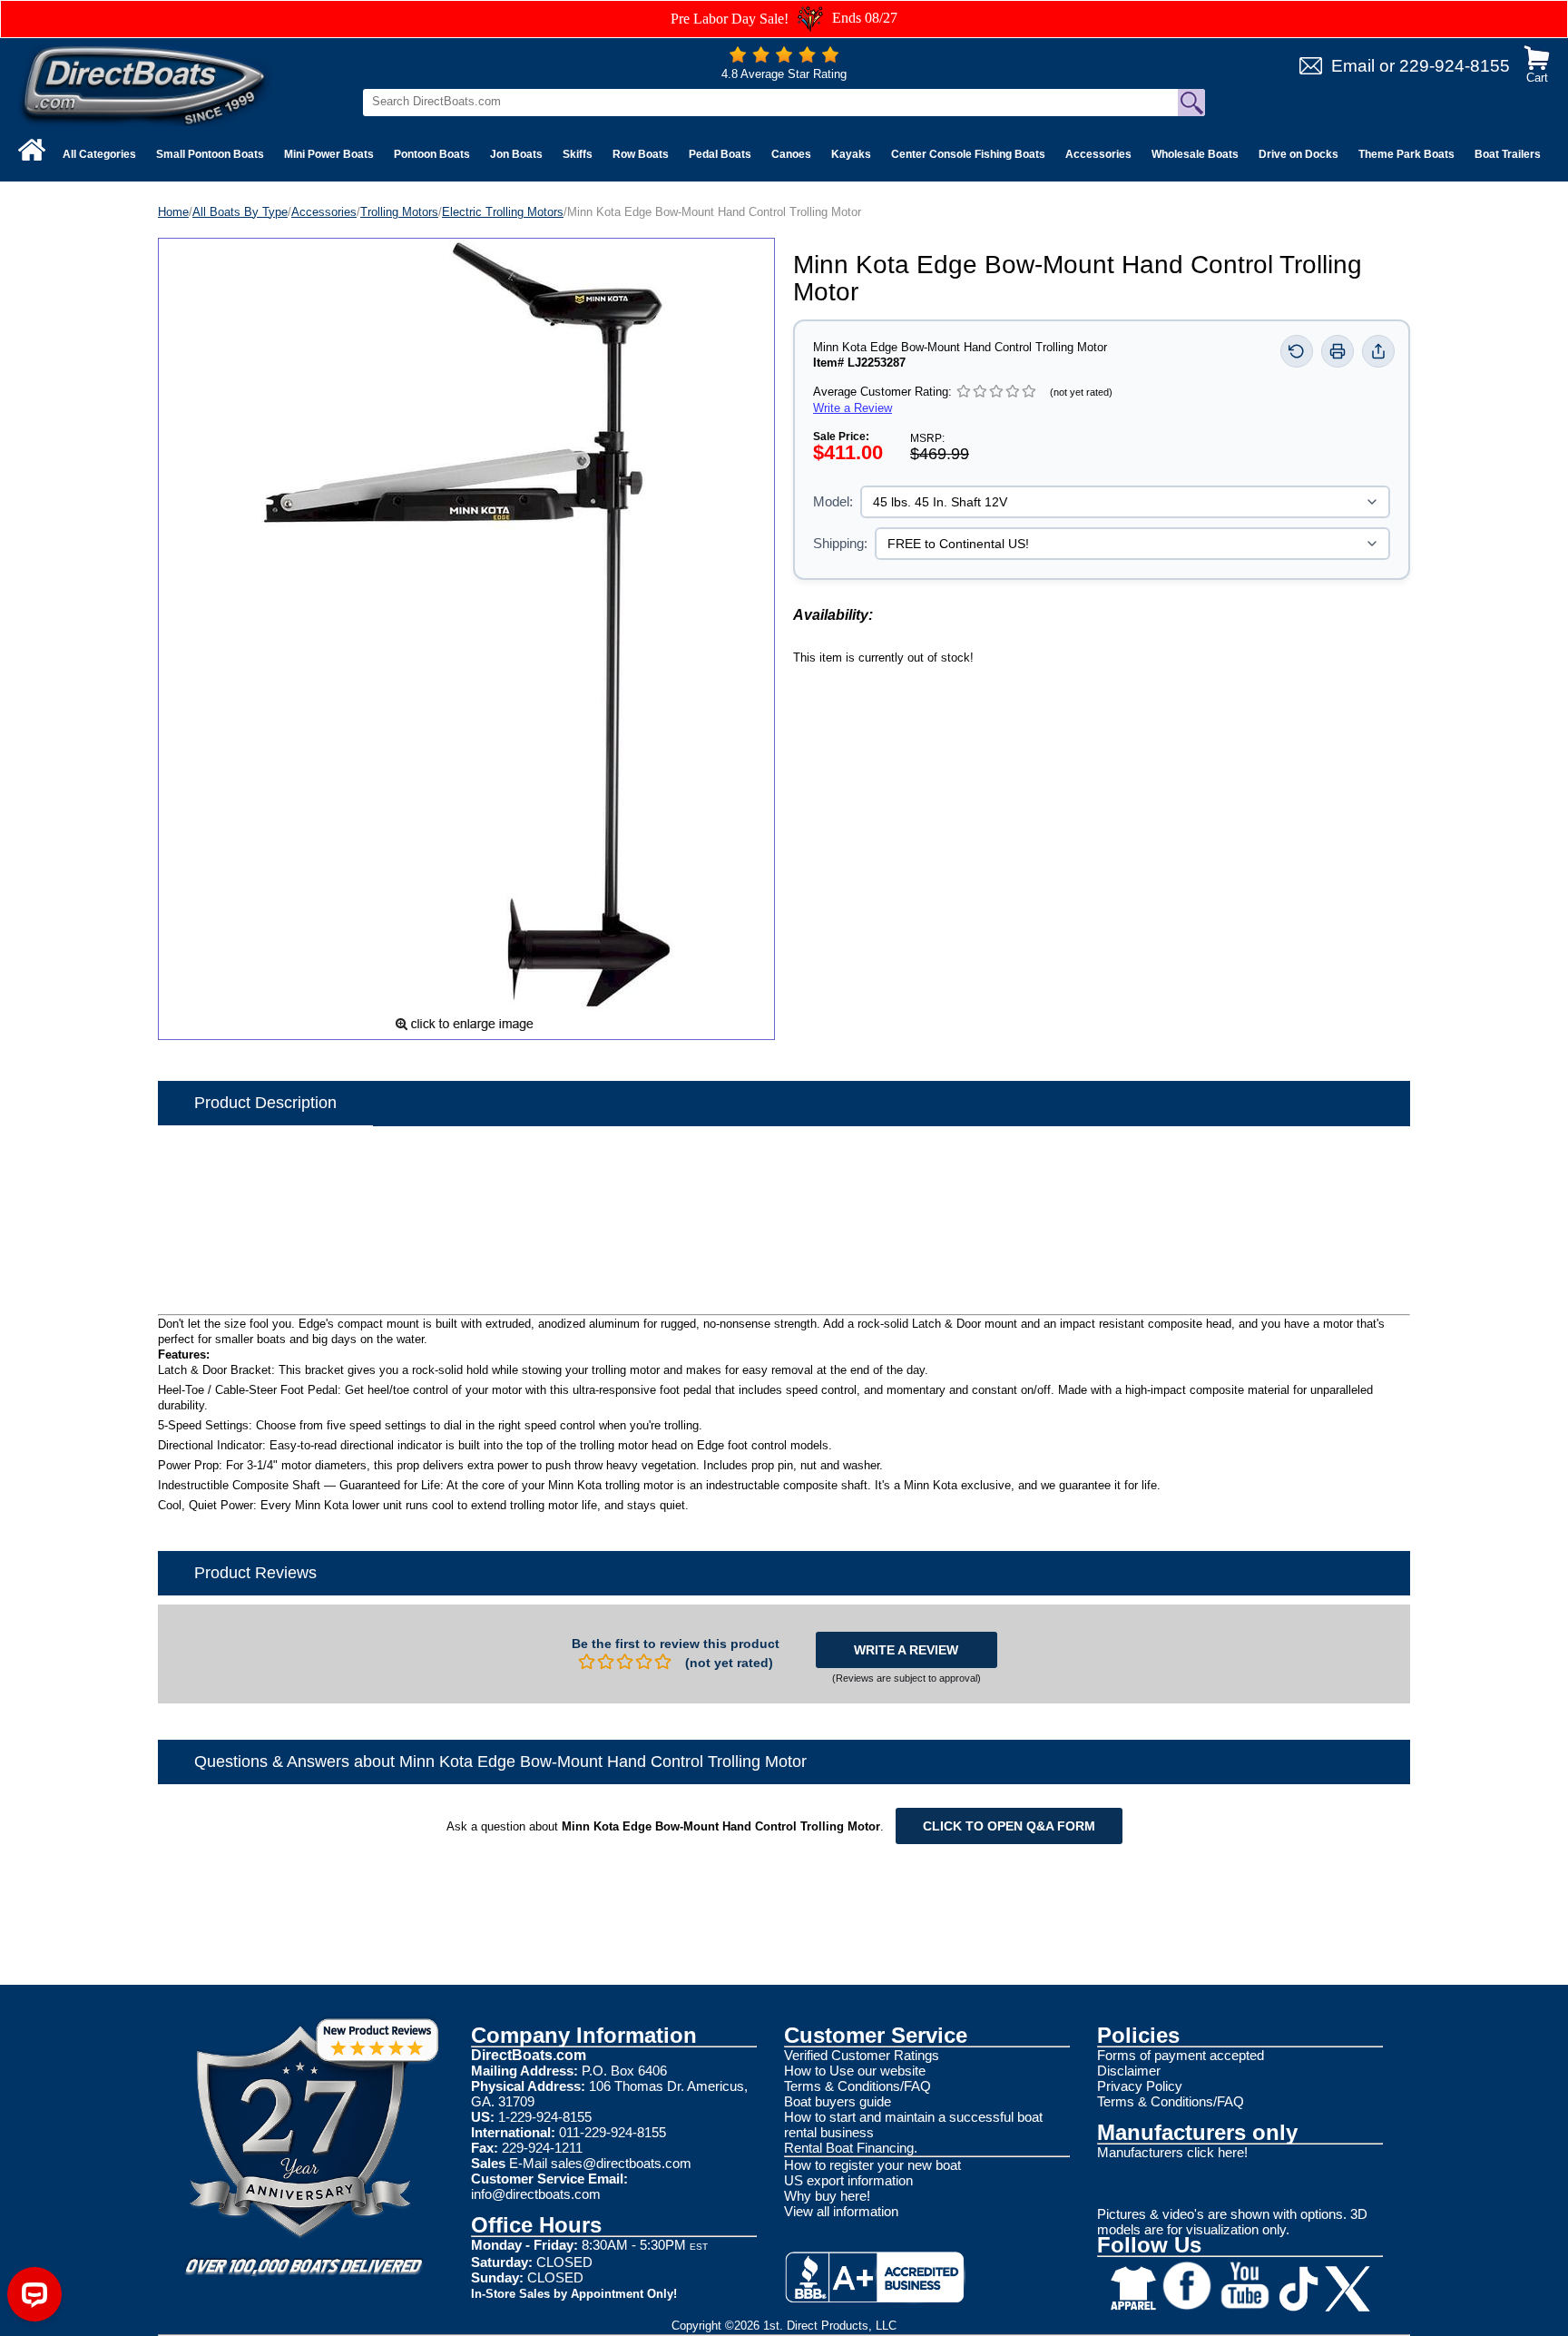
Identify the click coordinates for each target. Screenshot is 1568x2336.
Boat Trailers (1508, 154)
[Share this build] (1378, 351)
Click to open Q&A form (1009, 1826)
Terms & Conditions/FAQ (857, 2086)
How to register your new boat (872, 2165)
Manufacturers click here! (1172, 2152)
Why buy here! (827, 2196)
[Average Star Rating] (784, 59)
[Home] (32, 150)
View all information (841, 2211)
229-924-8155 (1455, 66)
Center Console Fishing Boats (968, 154)
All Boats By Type (240, 212)
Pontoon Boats (432, 154)
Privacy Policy (1140, 2086)
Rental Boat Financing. (851, 2148)
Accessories (1098, 154)
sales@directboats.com (621, 2163)
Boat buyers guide (838, 2101)
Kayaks (851, 154)
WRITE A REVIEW (906, 1650)
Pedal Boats (720, 154)
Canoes (791, 154)
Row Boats (641, 154)
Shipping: (840, 543)
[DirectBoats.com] (145, 85)
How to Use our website (855, 2071)
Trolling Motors (399, 212)
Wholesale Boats (1195, 154)
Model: (833, 501)
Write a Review (853, 408)
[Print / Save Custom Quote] (1338, 351)
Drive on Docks (1298, 154)
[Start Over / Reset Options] (1297, 351)
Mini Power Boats (329, 154)
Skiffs (578, 154)
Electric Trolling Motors (503, 212)
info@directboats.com (536, 2194)
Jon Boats (516, 154)
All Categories (99, 154)
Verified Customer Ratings (862, 2055)
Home (173, 212)
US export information (848, 2180)
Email (1353, 66)
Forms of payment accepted (1181, 2055)
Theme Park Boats (1406, 154)
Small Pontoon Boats (210, 154)
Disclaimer (1129, 2071)
